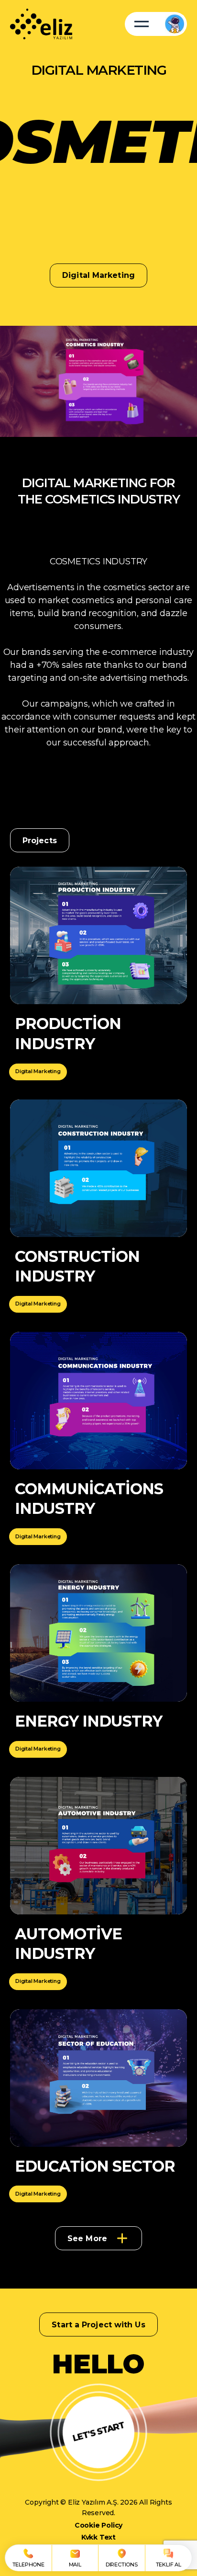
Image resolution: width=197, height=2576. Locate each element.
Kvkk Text (98, 2537)
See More (87, 2238)
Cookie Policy (98, 2525)
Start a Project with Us (98, 2325)
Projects (40, 841)
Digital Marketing (38, 1071)
